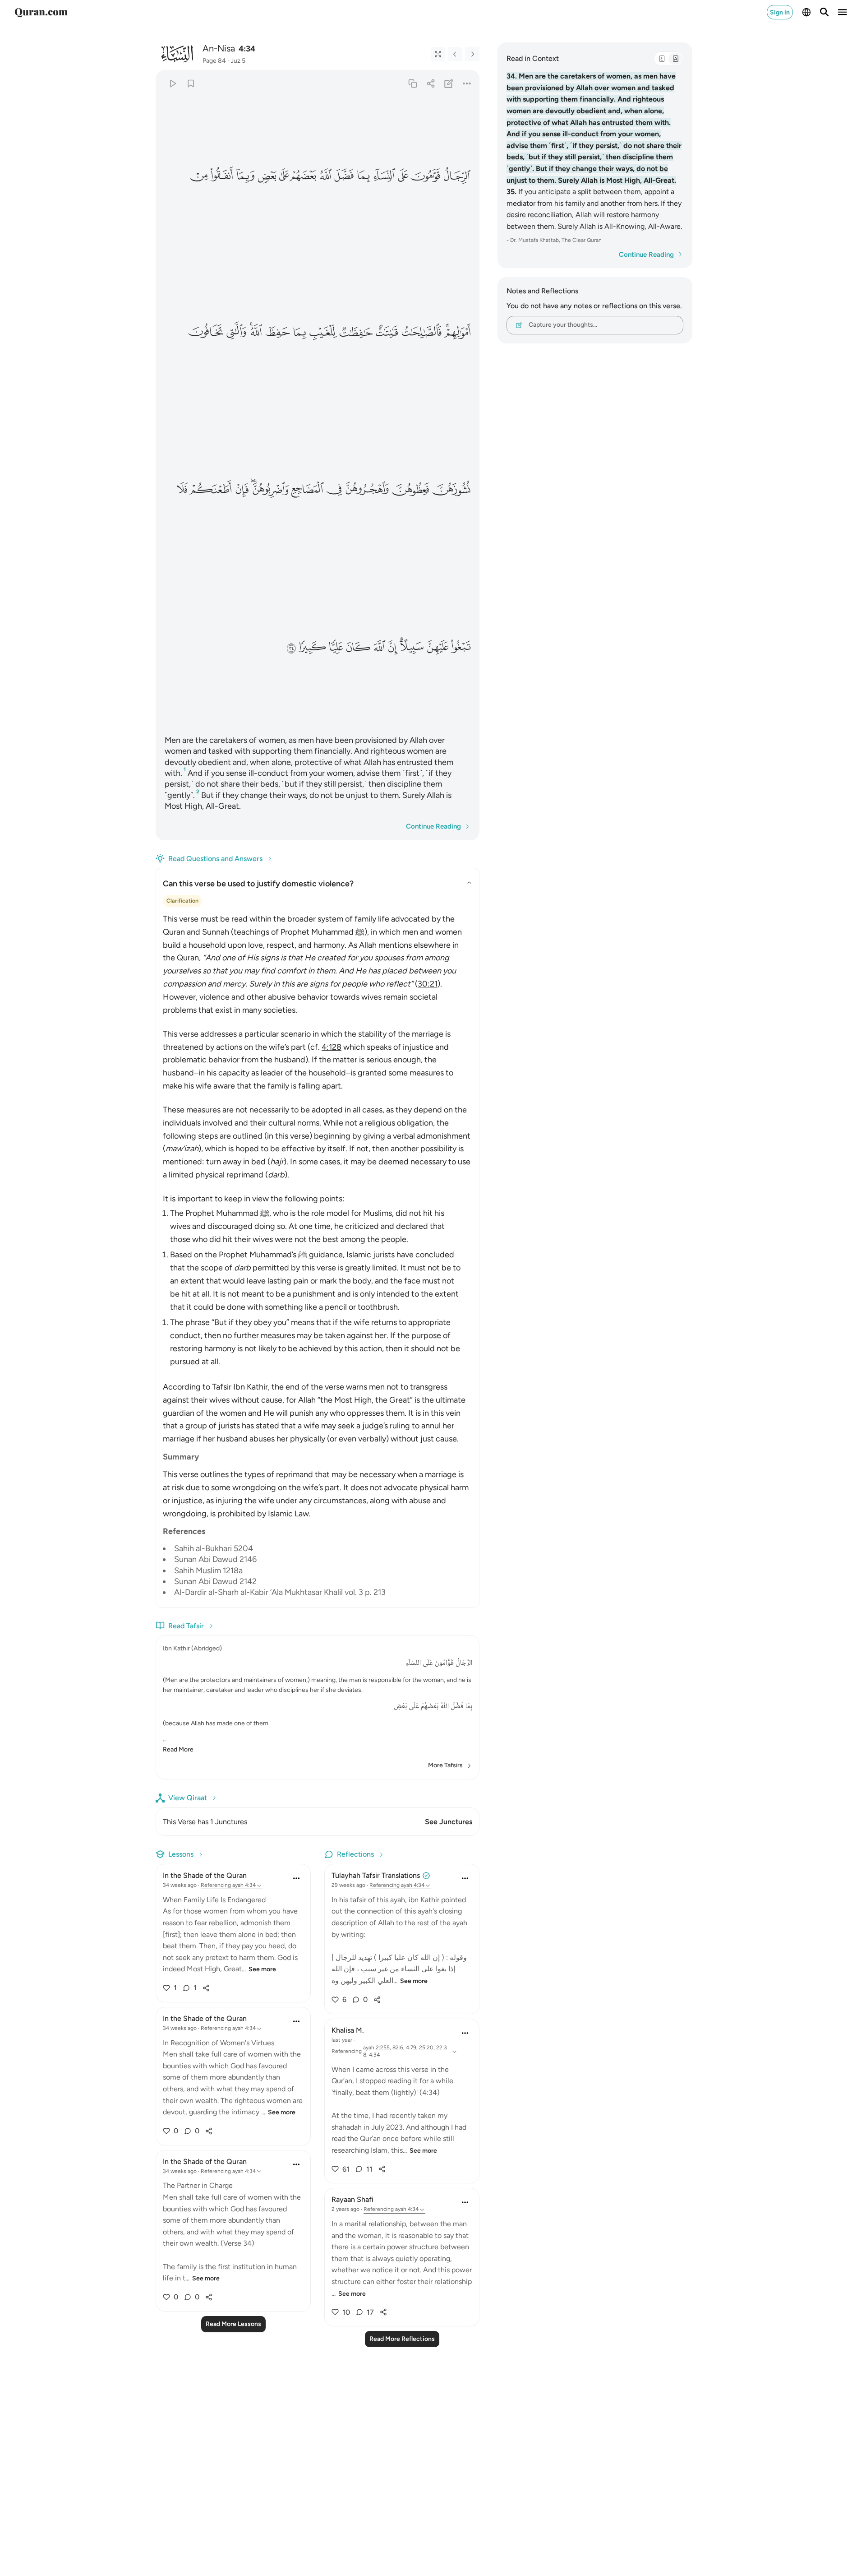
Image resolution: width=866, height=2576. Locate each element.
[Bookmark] (191, 83)
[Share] (431, 83)
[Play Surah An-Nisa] (173, 83)
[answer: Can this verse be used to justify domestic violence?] (318, 1253)
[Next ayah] (472, 54)
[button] (457, 176)
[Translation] (675, 59)
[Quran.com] (41, 12)
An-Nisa (219, 48)
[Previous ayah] (455, 54)
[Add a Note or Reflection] (449, 83)
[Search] (825, 12)
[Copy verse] (412, 83)
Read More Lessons (233, 2324)
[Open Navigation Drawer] (843, 12)
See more (262, 1969)
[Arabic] (662, 59)
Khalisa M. (348, 2030)
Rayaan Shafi (352, 2199)
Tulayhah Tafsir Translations (376, 1875)
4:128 (332, 1047)
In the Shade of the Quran (205, 1875)
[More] (467, 83)
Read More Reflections (402, 2339)
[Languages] (806, 12)
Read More (178, 1749)
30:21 (428, 984)
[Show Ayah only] (438, 54)
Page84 (214, 61)
